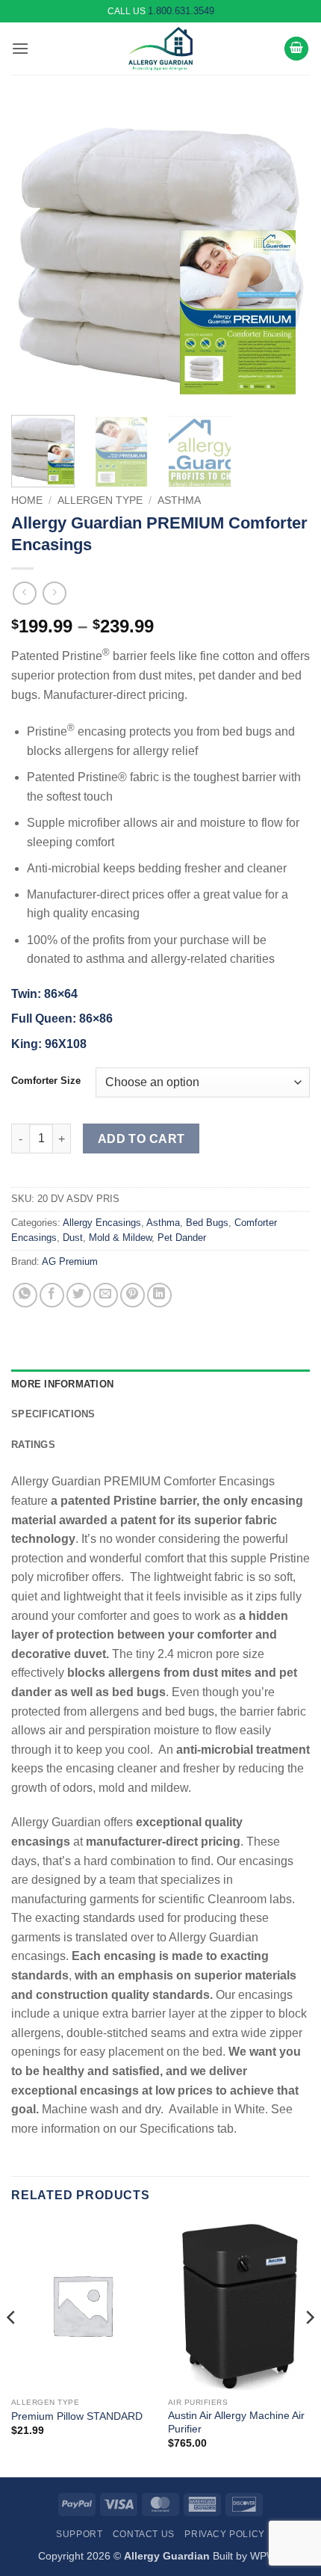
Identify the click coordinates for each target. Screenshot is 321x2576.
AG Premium (70, 1261)
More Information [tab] (62, 1384)
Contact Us (144, 2534)
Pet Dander (182, 1238)
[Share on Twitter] (79, 1295)
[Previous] (36, 254)
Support (79, 2534)
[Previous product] (54, 593)
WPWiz (267, 2556)
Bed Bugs (207, 1223)
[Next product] (24, 593)
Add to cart (141, 1139)
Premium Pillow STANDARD (77, 2416)
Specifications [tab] (53, 1414)
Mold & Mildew (120, 1238)
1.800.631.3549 (181, 11)
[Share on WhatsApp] (25, 1295)
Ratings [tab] (33, 1445)
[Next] (285, 254)
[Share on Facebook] (52, 1295)
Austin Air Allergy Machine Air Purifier (236, 2422)
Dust (73, 1238)
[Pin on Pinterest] (133, 1295)
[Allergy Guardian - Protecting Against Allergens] (160, 49)
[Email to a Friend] (106, 1295)
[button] (20, 48)
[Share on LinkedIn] (159, 1295)
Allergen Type (100, 500)
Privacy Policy (225, 2534)
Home (27, 500)
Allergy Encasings (102, 1223)
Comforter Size (46, 1081)
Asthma (179, 500)
